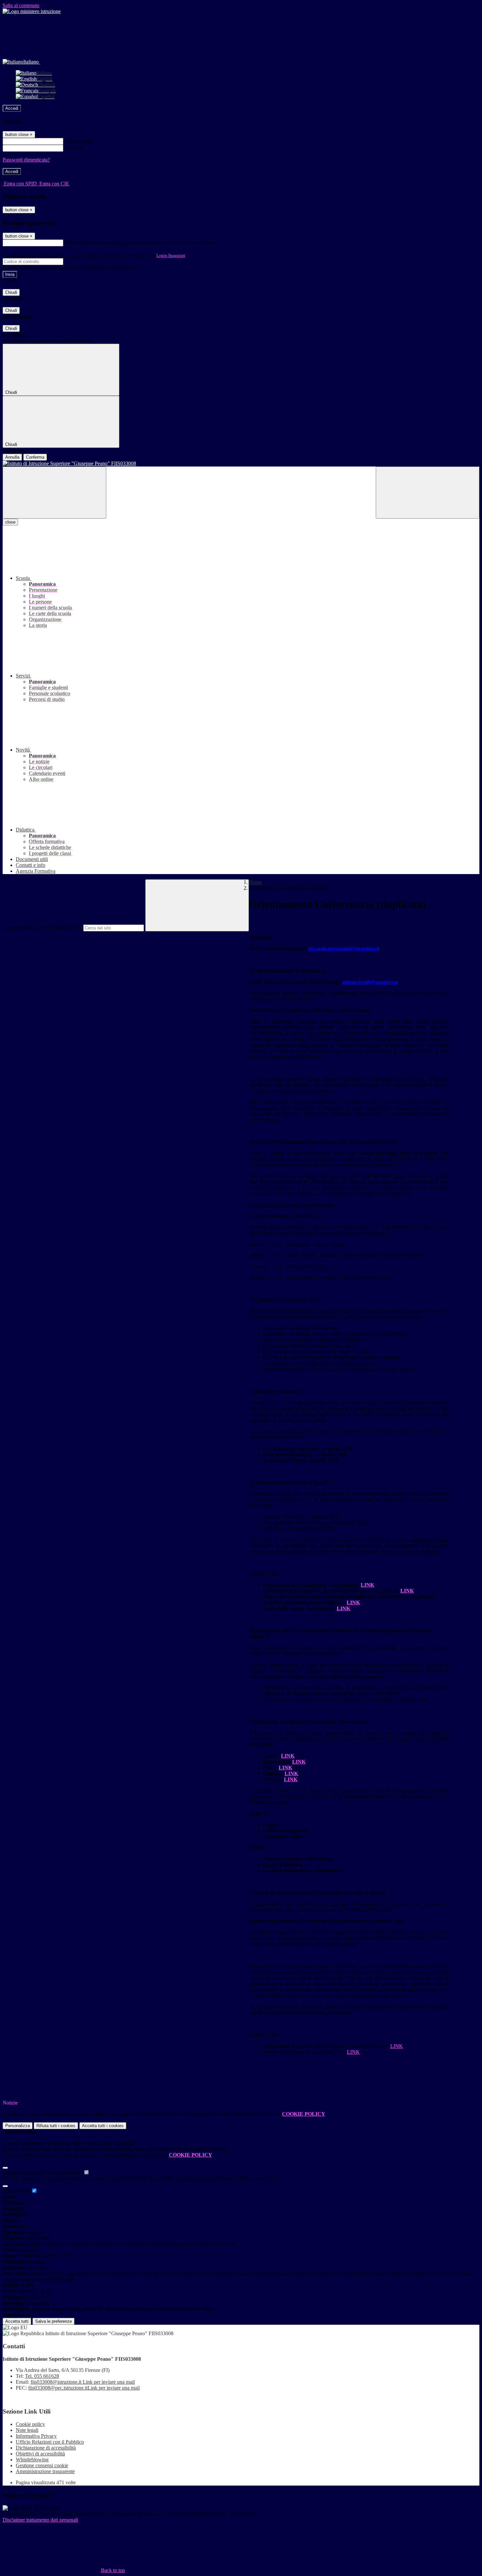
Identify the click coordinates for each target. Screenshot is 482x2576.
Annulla (12, 457)
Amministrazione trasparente (45, 2471)
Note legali (27, 2430)
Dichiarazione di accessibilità (46, 2448)
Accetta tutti (103, 2126)
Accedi (12, 108)
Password (75, 148)
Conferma (35, 457)
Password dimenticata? (26, 160)
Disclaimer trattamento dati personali (40, 2520)
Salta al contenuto (21, 5)
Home (255, 882)
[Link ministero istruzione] (32, 11)
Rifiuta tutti (56, 2126)
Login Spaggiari (171, 255)
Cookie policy (30, 2424)
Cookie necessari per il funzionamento (43, 2173)
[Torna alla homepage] (241, 464)
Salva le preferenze (53, 2321)
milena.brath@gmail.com (370, 982)
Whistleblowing (32, 2460)
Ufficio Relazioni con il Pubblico (50, 2442)
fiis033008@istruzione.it (83, 2382)
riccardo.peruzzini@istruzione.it (344, 949)
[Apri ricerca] (428, 493)
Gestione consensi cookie (42, 2465)
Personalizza (18, 2126)
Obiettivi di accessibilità (40, 2454)
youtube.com (17, 2191)
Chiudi (11, 292)
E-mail (71, 243)
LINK (397, 2046)
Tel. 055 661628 (42, 2376)
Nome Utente (79, 141)
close (10, 522)
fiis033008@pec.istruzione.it (84, 2388)
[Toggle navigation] (54, 493)
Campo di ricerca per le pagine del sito (42, 928)
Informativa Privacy (36, 2436)
